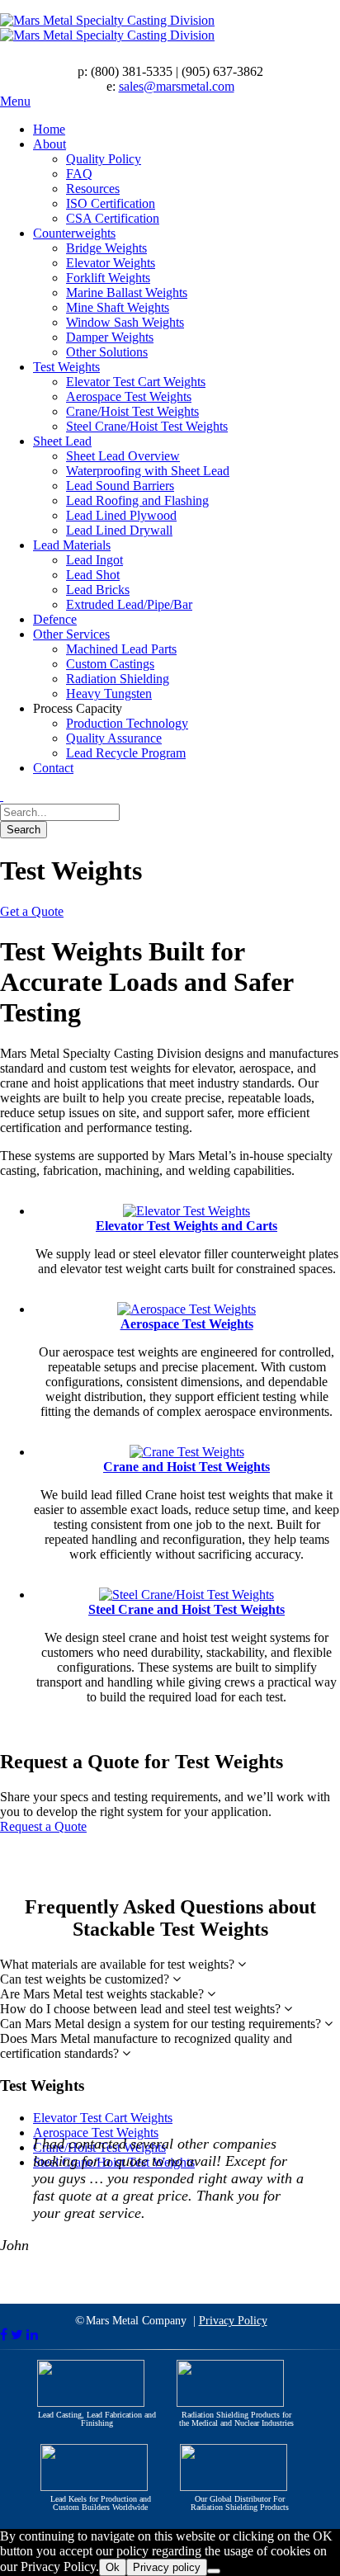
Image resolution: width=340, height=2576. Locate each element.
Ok (113, 2567)
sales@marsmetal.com (177, 86)
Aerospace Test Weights (187, 1324)
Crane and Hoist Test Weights (187, 1467)
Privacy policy (167, 2567)
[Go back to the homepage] (170, 28)
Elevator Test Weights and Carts (187, 1226)
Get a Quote (32, 911)
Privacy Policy (233, 2321)
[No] (214, 2571)
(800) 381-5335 (132, 71)
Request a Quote (43, 1826)
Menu (15, 101)
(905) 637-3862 (222, 71)
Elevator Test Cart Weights (103, 2118)
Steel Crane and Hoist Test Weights (187, 1609)
